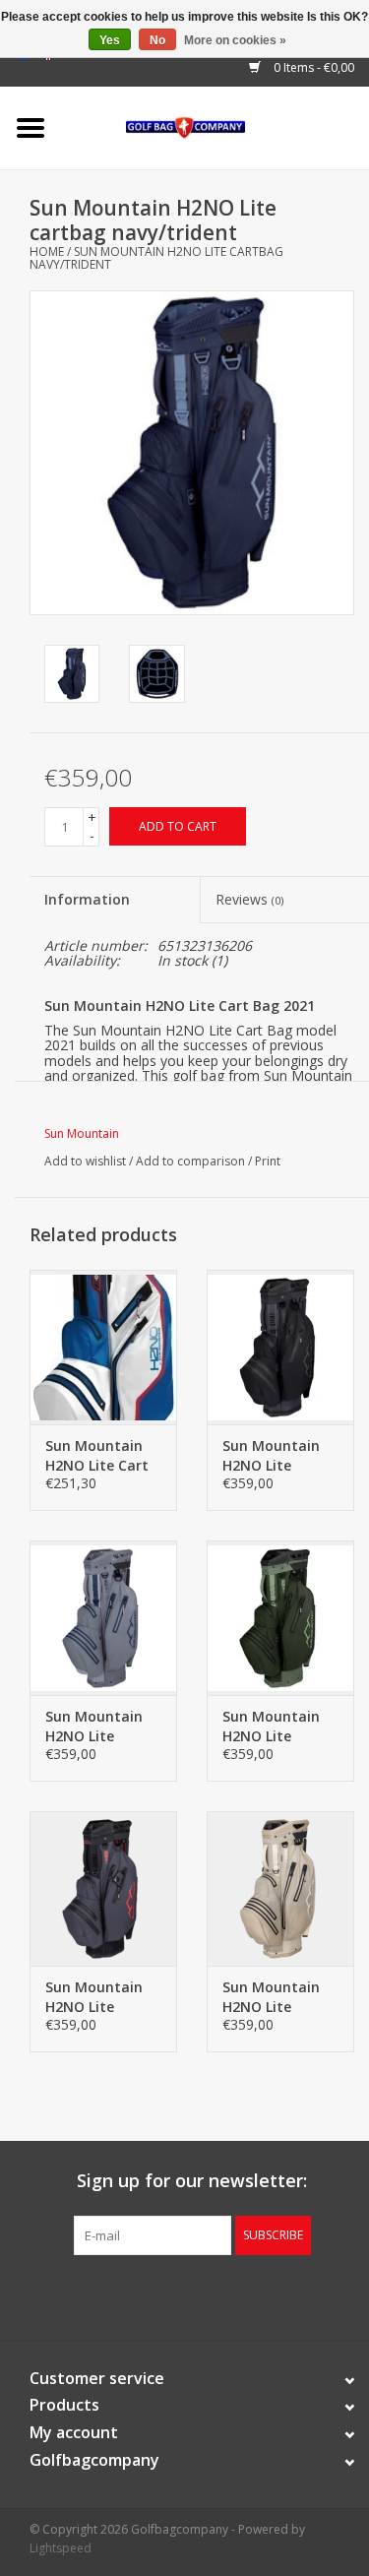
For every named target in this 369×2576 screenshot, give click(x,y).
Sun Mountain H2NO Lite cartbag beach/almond (272, 1997)
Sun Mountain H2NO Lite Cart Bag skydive (97, 1456)
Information (87, 899)
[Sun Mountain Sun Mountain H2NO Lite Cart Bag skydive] (103, 1347)
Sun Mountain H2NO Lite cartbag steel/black (271, 1456)
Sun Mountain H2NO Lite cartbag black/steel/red (96, 1997)
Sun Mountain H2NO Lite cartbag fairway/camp (271, 1727)
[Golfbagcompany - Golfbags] (215, 126)
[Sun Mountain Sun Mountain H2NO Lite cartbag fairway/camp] (280, 1618)
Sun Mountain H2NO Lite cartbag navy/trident (156, 258)
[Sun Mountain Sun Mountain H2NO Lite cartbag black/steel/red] (103, 1888)
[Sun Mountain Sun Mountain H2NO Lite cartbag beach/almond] (280, 1888)
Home (47, 251)
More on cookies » (235, 40)
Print (268, 1161)
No (157, 40)
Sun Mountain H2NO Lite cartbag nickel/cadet (94, 1727)
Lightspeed (61, 2548)
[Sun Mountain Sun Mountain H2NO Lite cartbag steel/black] (280, 1347)
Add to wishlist (85, 1161)
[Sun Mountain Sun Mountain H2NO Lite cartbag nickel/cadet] (103, 1618)
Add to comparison (192, 1161)
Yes (110, 40)
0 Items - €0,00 (312, 67)
